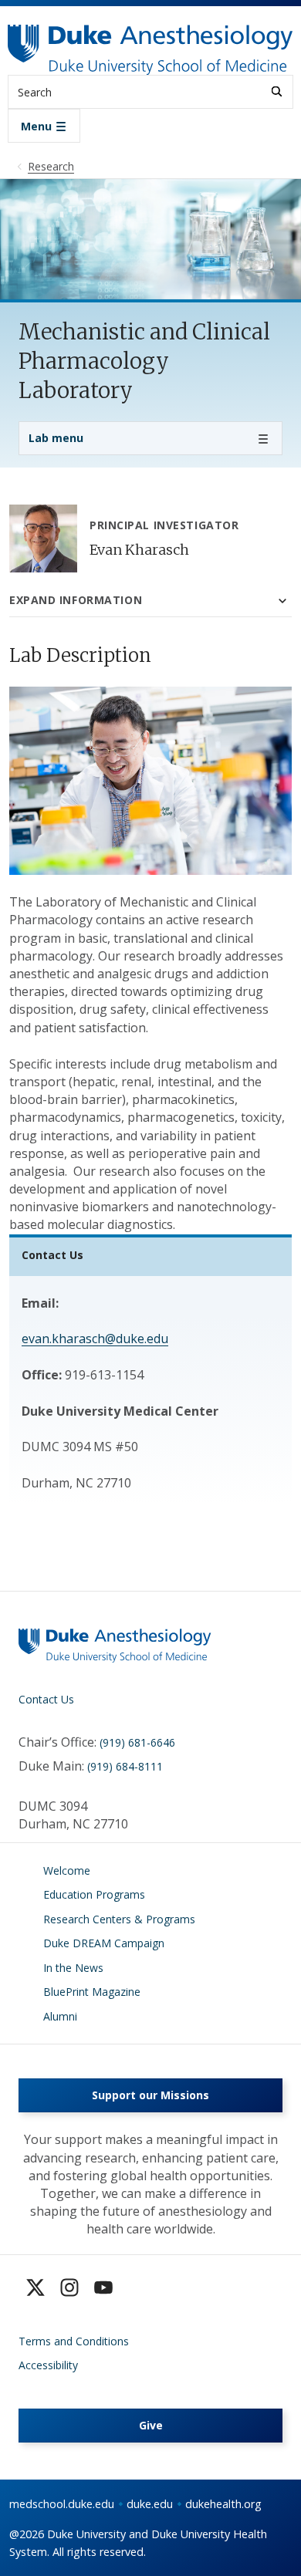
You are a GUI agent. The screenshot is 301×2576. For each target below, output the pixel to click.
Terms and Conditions (74, 2341)
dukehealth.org (223, 2504)
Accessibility (48, 2365)
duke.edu (150, 2504)
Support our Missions (150, 2095)
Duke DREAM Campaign (104, 1943)
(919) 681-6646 (137, 1742)
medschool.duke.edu (62, 2504)
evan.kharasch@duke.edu (95, 1339)
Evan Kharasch (139, 550)
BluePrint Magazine (92, 1992)
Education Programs (94, 1894)
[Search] (277, 91)
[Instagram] (69, 2287)
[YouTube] (103, 2287)
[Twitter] (36, 2287)
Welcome (67, 1870)
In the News (73, 1968)
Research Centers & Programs (119, 1919)
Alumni (60, 2016)
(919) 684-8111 (125, 1766)
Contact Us (46, 1699)
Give (151, 2425)
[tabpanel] (150, 939)
